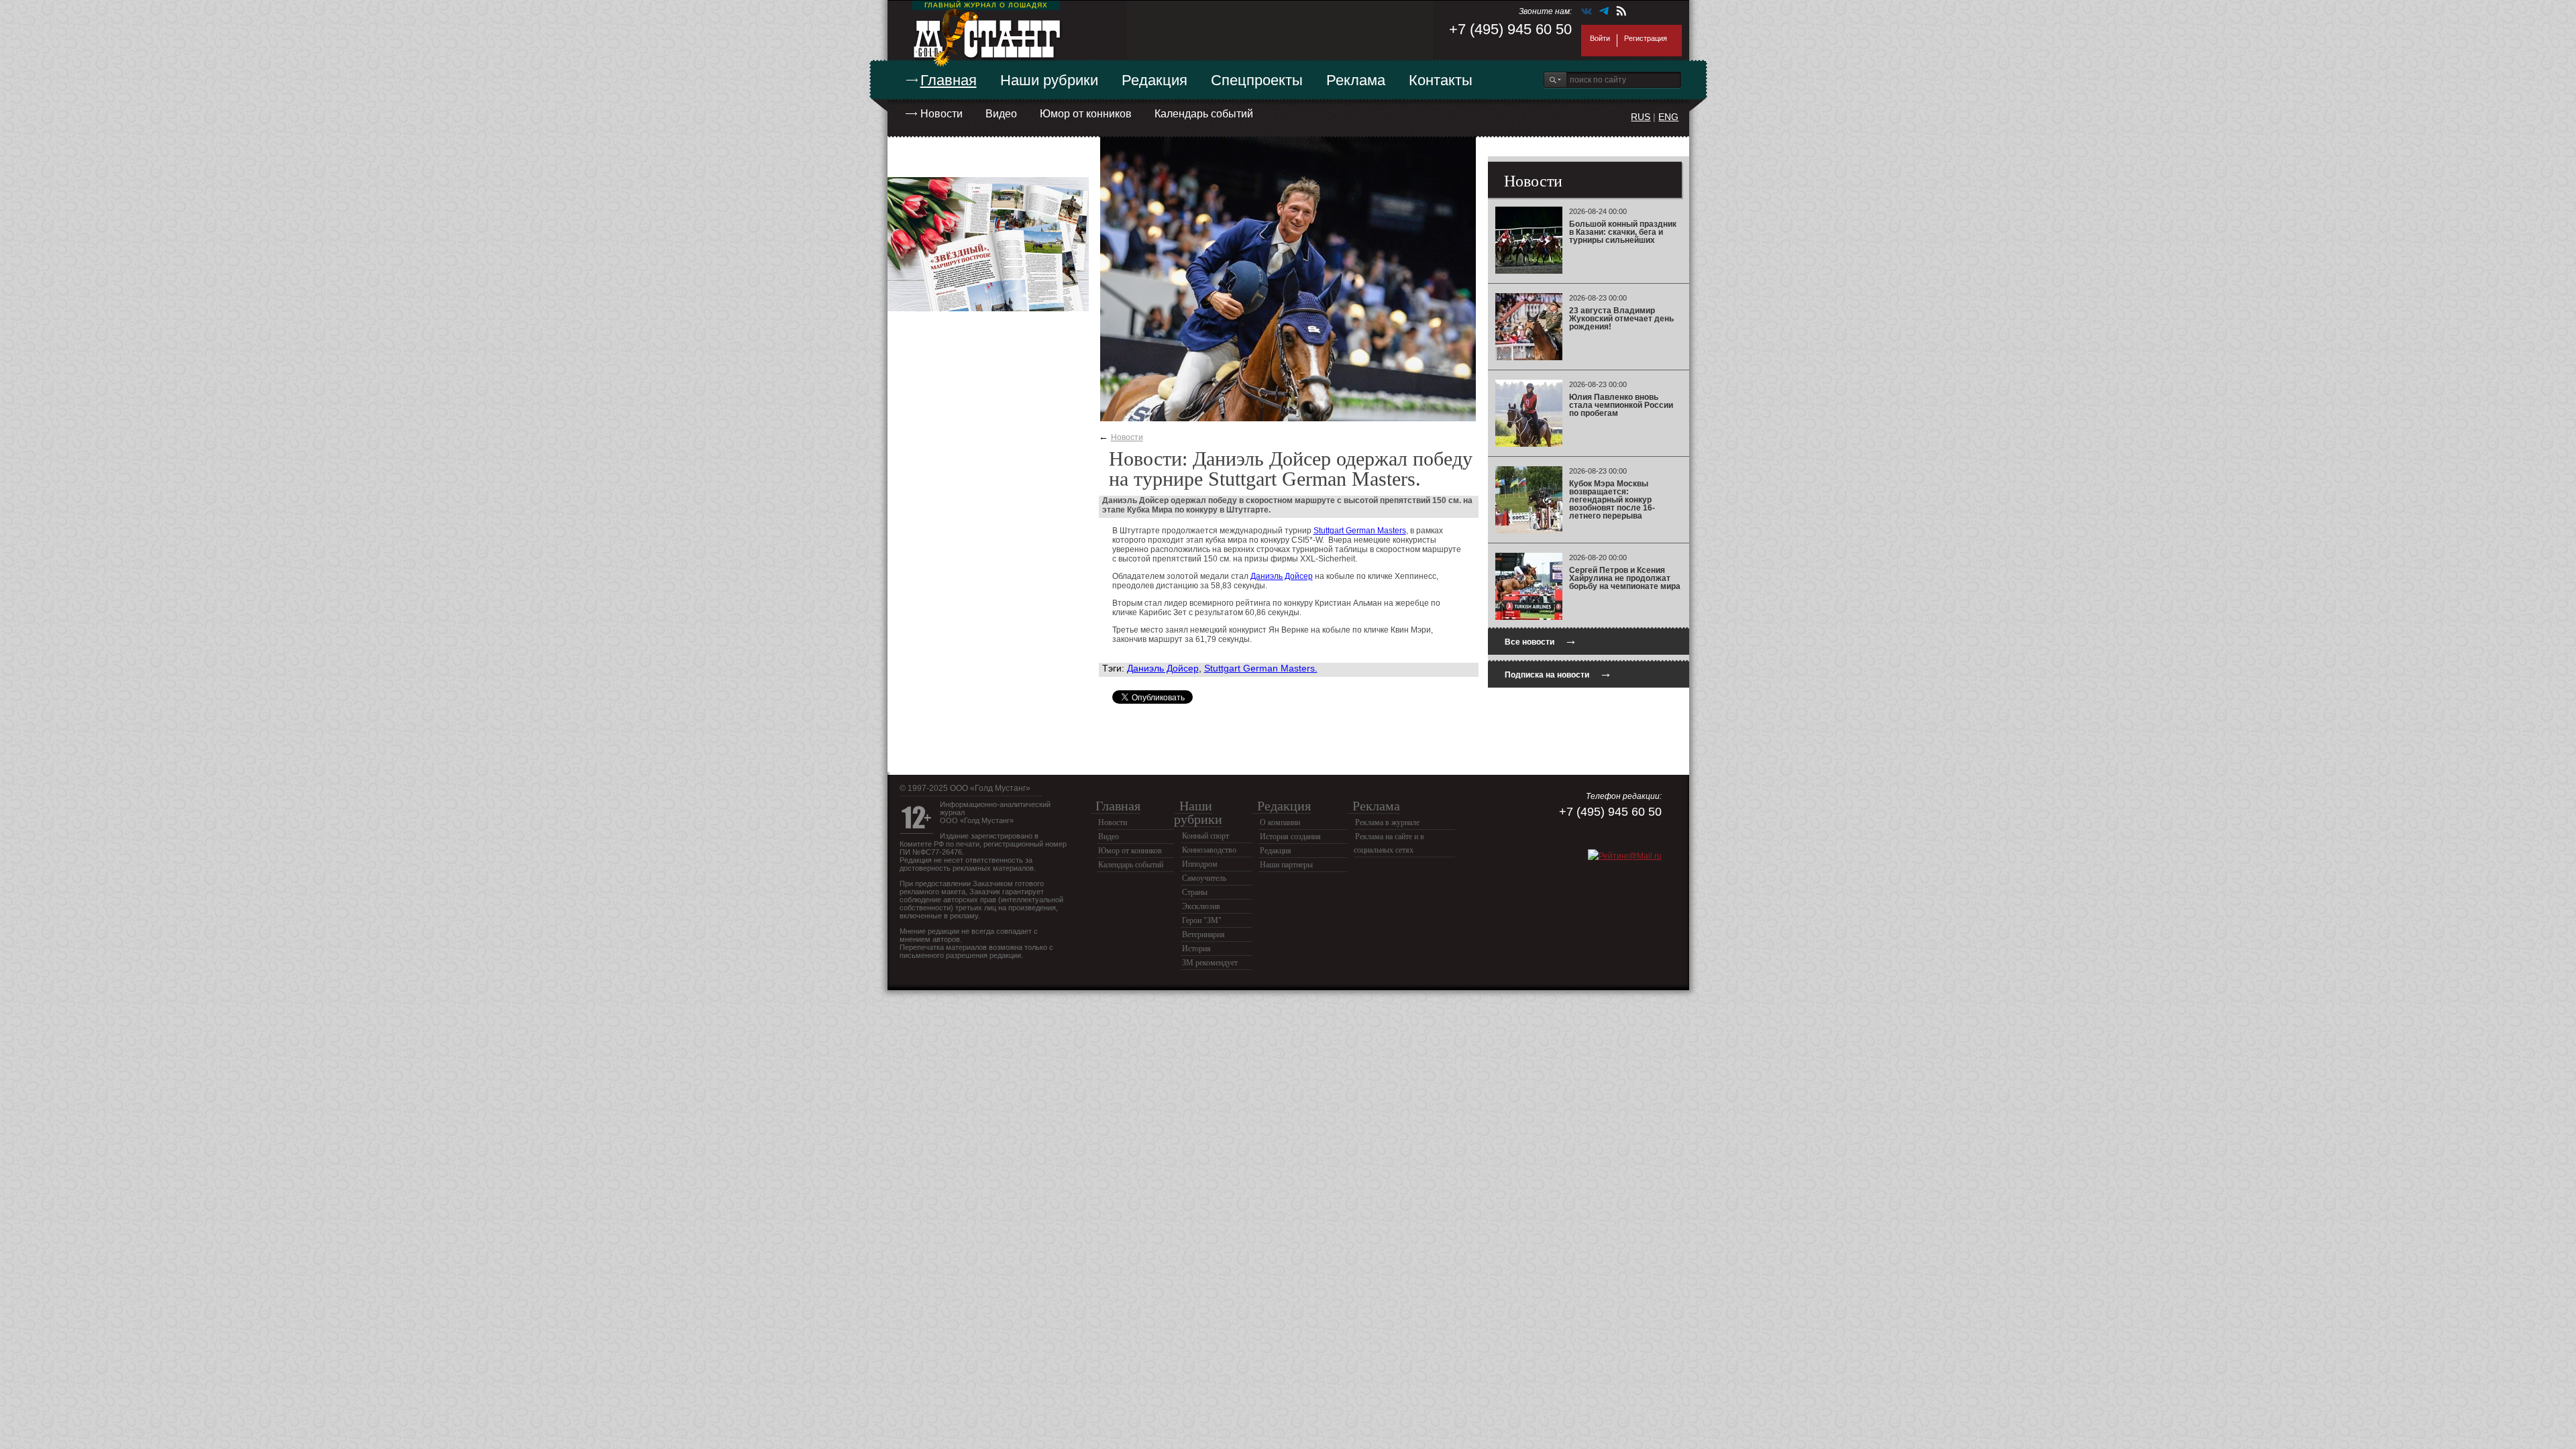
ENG (1668, 117)
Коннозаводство (1209, 850)
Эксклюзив (1201, 906)
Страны (1195, 892)
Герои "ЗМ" (1202, 920)
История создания (1290, 837)
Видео (1001, 114)
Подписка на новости (1558, 673)
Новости (942, 114)
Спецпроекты (1257, 80)
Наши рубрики (1049, 80)
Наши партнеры (1286, 865)
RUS (1641, 117)
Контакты (1441, 80)
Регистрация (1646, 38)
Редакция (1155, 80)
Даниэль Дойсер (1282, 576)
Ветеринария (1203, 934)
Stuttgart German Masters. (1261, 668)
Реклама (1356, 80)
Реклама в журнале (1387, 822)
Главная (949, 80)
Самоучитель (1204, 878)
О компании (1280, 822)
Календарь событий (1204, 114)
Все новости (1541, 640)
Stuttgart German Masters (1360, 531)
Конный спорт (1205, 836)
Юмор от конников (1086, 114)
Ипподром (1200, 864)
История (1196, 949)
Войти (1600, 38)
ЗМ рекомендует (1210, 963)
